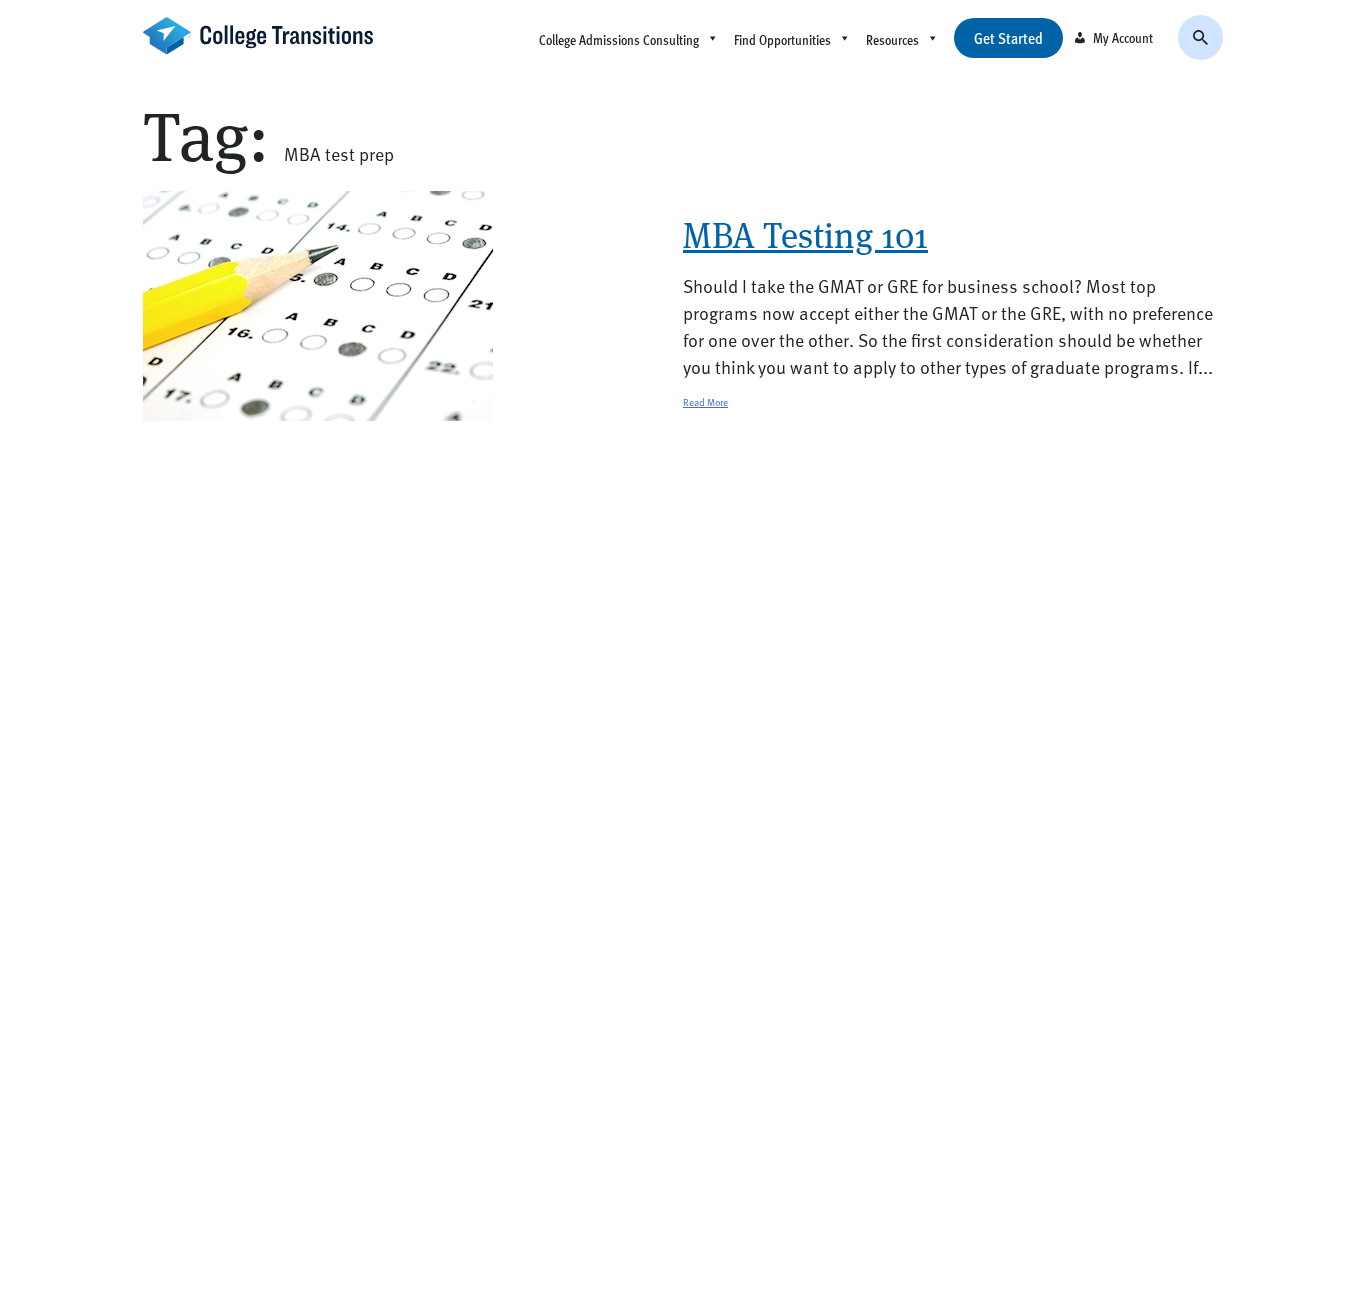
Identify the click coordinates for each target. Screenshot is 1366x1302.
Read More (705, 402)
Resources (892, 39)
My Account (1123, 37)
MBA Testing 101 (805, 235)
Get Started (1008, 38)
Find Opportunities (782, 39)
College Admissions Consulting (619, 39)
